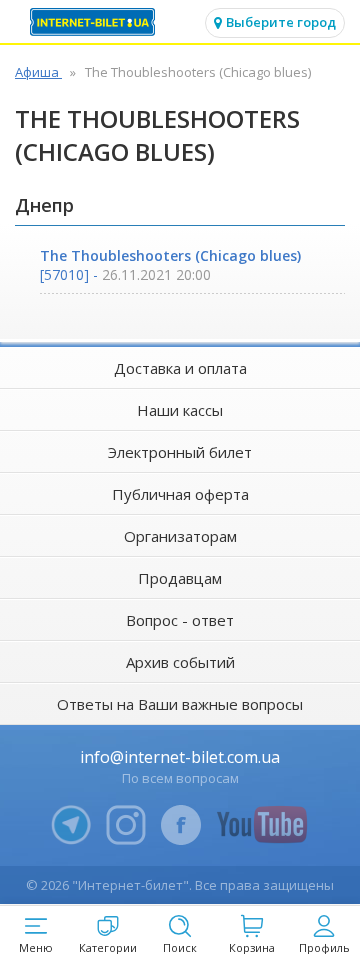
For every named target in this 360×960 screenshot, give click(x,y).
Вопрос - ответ (180, 620)
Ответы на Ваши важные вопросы (180, 704)
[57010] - (170, 265)
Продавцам (180, 578)
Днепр (44, 205)
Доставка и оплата (180, 368)
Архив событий (180, 662)
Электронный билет (180, 452)
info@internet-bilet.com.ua (180, 757)
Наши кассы (180, 410)
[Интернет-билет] (95, 22)
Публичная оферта (180, 494)
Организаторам (180, 536)
